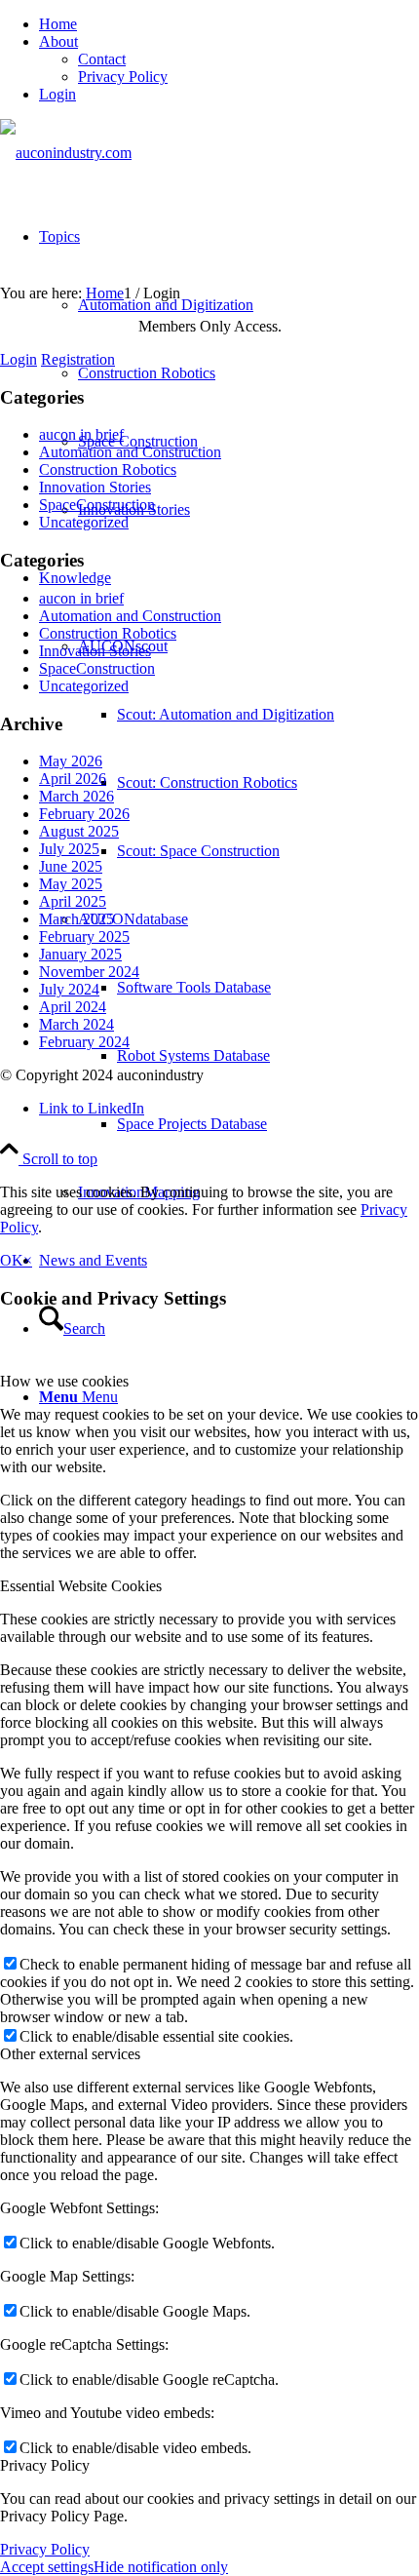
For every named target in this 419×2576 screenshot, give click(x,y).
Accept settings (47, 2567)
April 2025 (73, 901)
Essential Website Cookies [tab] (81, 1586)
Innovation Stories (95, 487)
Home (58, 24)
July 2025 (69, 849)
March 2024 (76, 1024)
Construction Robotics (108, 469)
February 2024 (84, 1042)
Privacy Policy (123, 77)
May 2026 (71, 761)
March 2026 (76, 796)
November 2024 (89, 972)
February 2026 (84, 814)
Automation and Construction (130, 452)
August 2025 (79, 831)
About (58, 41)
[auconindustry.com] (66, 153)
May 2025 (71, 884)
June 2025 (71, 866)
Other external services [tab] (70, 2054)
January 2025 (80, 954)
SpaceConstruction (97, 505)
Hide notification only (161, 2567)
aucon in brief (81, 434)
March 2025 (76, 919)
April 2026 (73, 779)
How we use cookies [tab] (64, 1381)
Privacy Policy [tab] (45, 2465)
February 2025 (84, 937)
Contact (102, 59)
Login (57, 94)
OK (12, 1260)
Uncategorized (84, 522)
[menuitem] (229, 24)
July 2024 (69, 989)
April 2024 (73, 1007)
